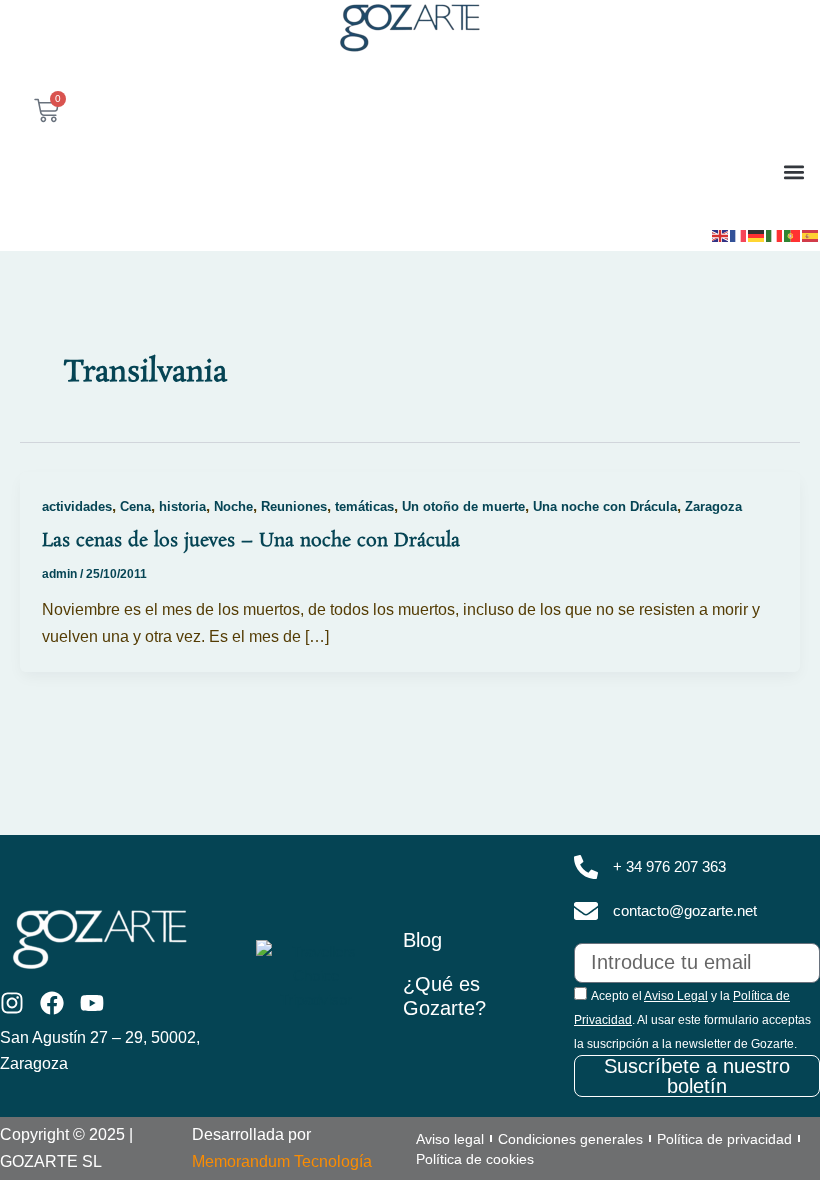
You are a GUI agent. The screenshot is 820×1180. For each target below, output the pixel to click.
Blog (422, 940)
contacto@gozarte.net (685, 911)
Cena (135, 506)
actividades (77, 506)
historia (182, 506)
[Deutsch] (757, 234)
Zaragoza (713, 506)
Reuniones (294, 506)
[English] (721, 234)
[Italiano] (775, 234)
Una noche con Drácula (605, 506)
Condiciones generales (570, 1139)
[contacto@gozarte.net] (586, 911)
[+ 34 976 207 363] (586, 867)
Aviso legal (450, 1139)
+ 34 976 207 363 (669, 867)
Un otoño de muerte (463, 506)
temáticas (364, 506)
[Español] (811, 234)
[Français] (739, 234)
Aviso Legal (676, 996)
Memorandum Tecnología (282, 1161)
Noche (233, 506)
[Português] (793, 234)
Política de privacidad (724, 1139)
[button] (793, 171)
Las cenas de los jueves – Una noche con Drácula (251, 541)
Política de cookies (475, 1159)
